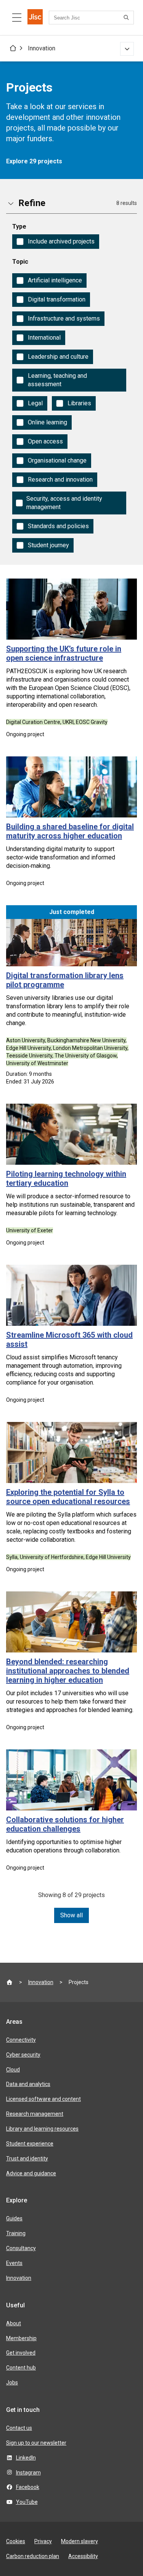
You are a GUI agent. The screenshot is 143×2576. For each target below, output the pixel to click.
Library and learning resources (42, 2129)
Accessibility (83, 2556)
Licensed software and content (43, 2099)
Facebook (28, 2487)
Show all (71, 1915)
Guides (14, 2218)
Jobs (12, 2383)
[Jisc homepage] (35, 18)
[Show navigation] (127, 49)
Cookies (16, 2541)
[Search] (127, 18)
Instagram (28, 2473)
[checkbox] (56, 242)
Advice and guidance (31, 2173)
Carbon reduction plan (33, 2556)
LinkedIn (26, 2458)
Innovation (42, 48)
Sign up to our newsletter (36, 2443)
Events (14, 2263)
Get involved (21, 2353)
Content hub (21, 2368)
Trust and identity (27, 2158)
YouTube (27, 2502)
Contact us (19, 2428)
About (14, 2323)
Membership (21, 2338)
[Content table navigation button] (17, 18)
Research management (35, 2114)
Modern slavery (80, 2541)
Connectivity (21, 2040)
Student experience (30, 2144)
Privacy (43, 2541)
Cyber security (23, 2055)
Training (16, 2233)
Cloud (13, 2070)
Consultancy (21, 2248)
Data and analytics (28, 2084)
